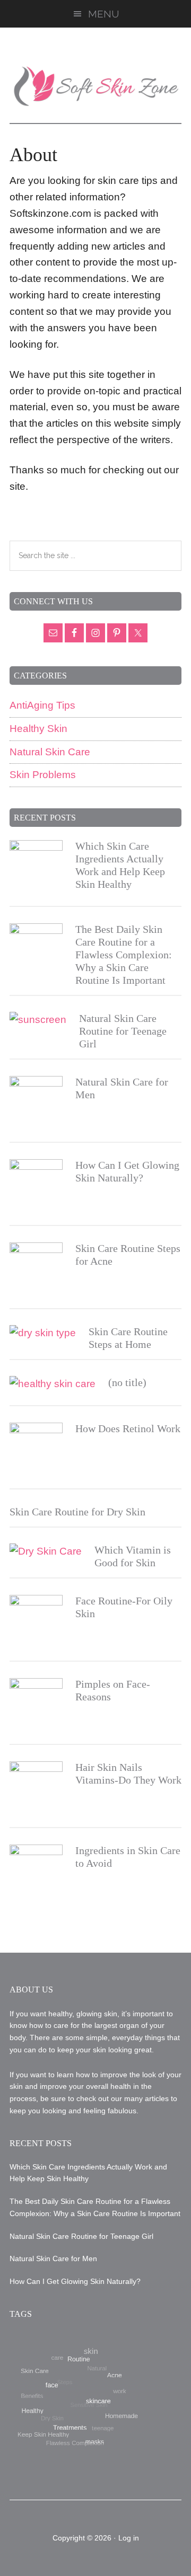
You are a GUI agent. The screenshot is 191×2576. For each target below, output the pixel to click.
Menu (104, 14)
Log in (129, 2538)
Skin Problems (43, 775)
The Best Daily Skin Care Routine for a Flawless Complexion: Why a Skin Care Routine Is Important (124, 955)
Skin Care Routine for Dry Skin (77, 1512)
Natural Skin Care (50, 752)
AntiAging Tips (42, 705)
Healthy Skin (38, 729)
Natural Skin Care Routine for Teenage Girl (123, 1031)
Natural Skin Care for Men (53, 2259)
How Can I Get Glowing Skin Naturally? (75, 2281)
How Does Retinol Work (128, 1428)
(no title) (127, 1382)
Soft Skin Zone (95, 86)
